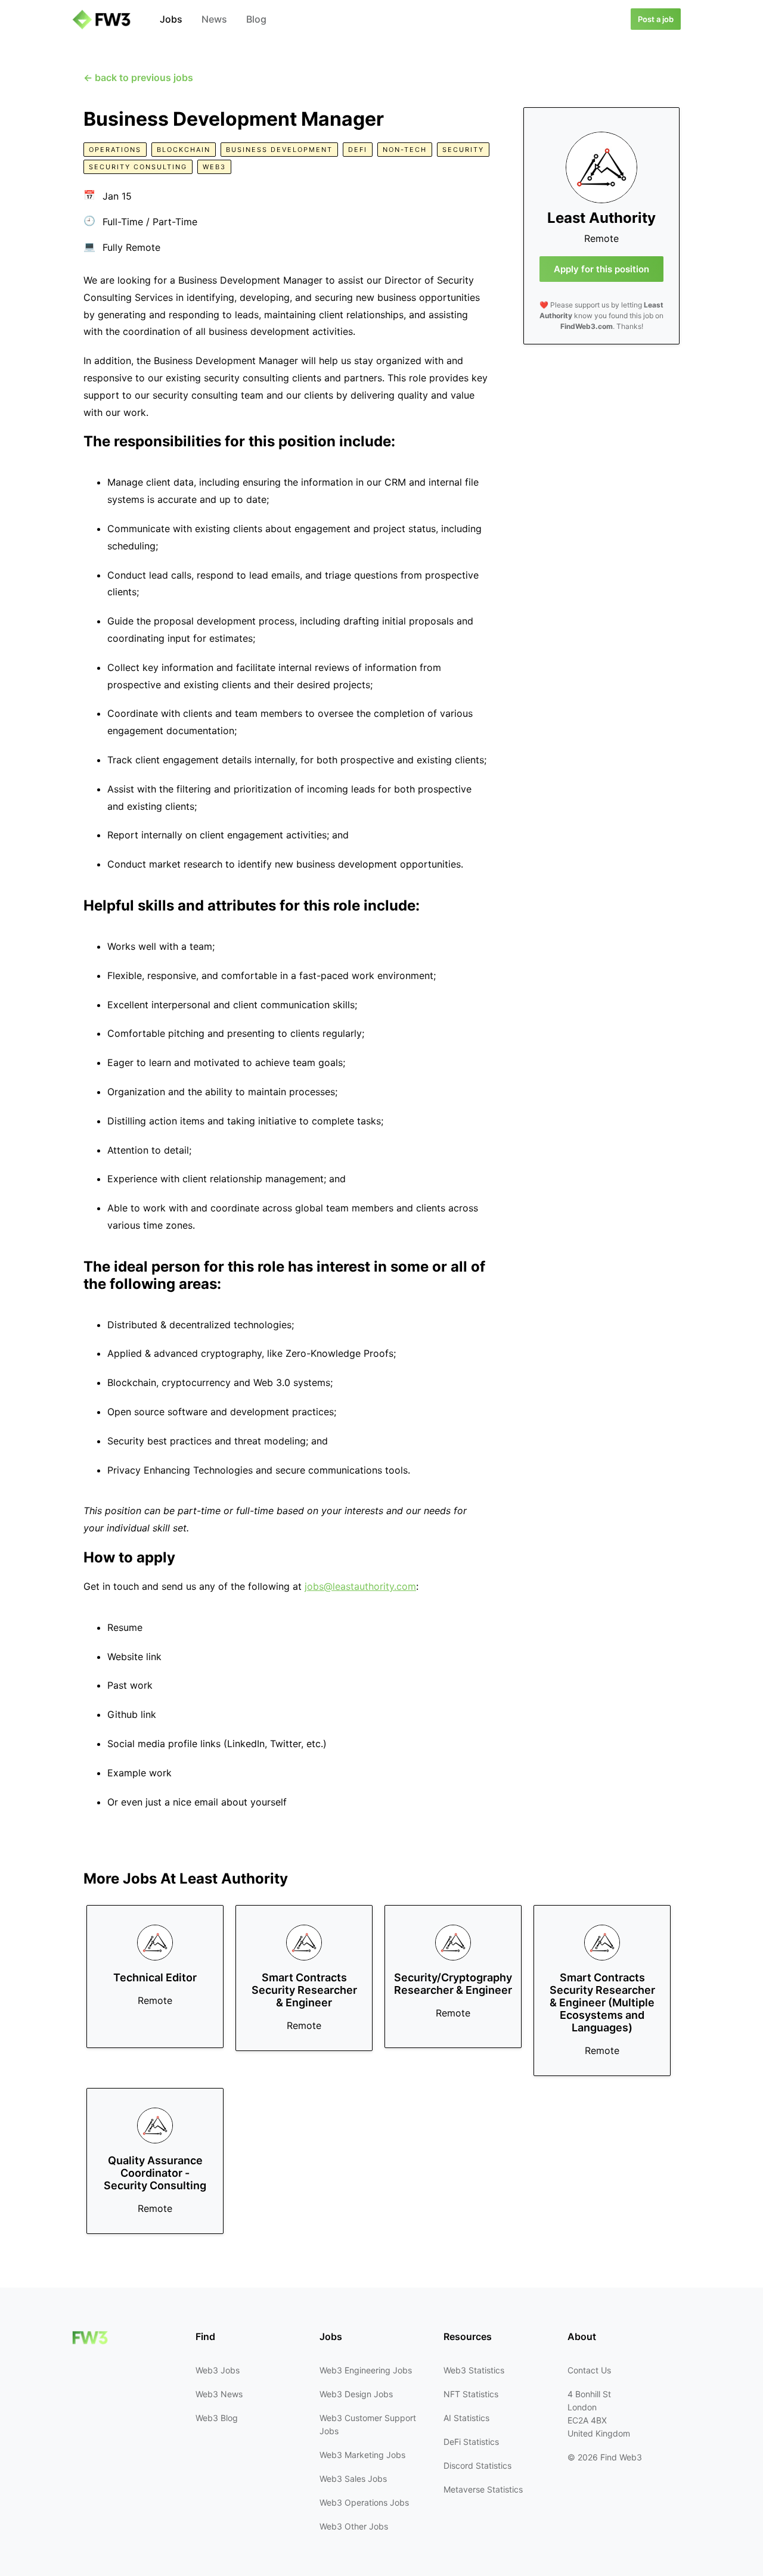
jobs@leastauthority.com (360, 1586)
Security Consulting (138, 167)
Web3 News (219, 2394)
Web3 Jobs (218, 2370)
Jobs (171, 19)
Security (463, 150)
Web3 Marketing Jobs (362, 2455)
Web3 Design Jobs (356, 2394)
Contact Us (589, 2370)
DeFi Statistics (471, 2442)
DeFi (358, 150)
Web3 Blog (217, 2418)
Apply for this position (601, 269)
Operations (115, 150)
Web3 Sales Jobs (353, 2479)
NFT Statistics (471, 2394)
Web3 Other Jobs (354, 2526)
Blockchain (184, 150)
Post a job (656, 19)
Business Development (279, 150)
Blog (256, 19)
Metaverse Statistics (483, 2489)
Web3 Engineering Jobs (366, 2370)
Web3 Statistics (474, 2370)
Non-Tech (405, 150)
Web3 (214, 167)
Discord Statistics (477, 2465)
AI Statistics (466, 2418)
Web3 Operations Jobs (364, 2502)
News (214, 19)
